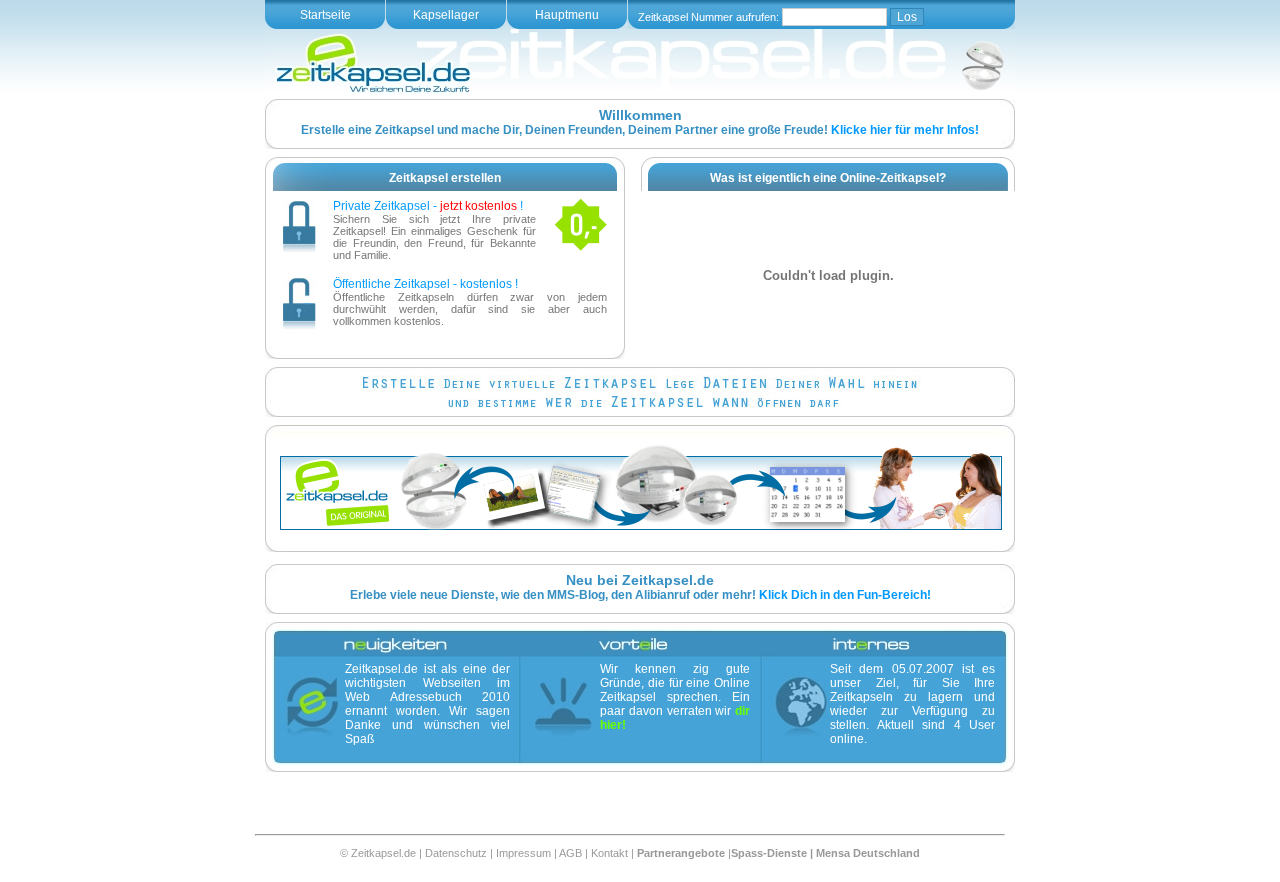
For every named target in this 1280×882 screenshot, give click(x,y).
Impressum (523, 853)
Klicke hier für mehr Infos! (905, 130)
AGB (570, 853)
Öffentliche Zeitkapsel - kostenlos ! (425, 284)
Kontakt (609, 853)
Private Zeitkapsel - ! (428, 206)
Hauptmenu (567, 15)
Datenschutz (456, 853)
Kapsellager (446, 15)
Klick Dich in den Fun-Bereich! (845, 595)
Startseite (325, 15)
